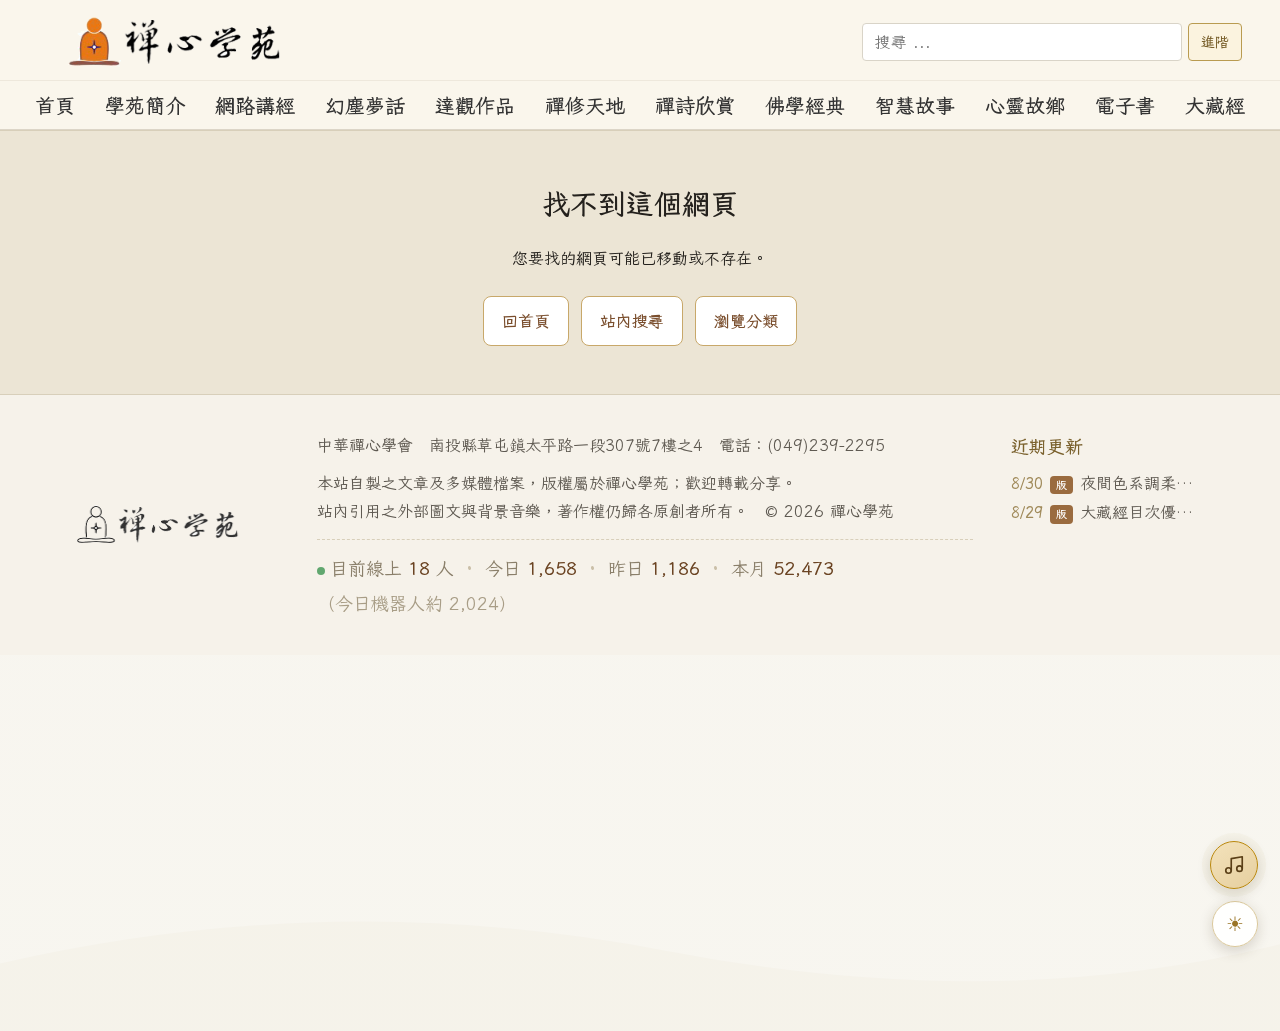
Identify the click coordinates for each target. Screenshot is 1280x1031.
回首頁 (526, 321)
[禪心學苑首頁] (176, 42)
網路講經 (255, 105)
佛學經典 (805, 105)
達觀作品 (475, 105)
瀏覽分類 (746, 321)
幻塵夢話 (365, 105)
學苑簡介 (145, 105)
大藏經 (1215, 105)
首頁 (55, 105)
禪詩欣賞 (695, 105)
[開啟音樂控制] (1234, 865)
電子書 (1125, 105)
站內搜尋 (632, 321)
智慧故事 (915, 105)
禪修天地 (585, 105)
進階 (1215, 42)
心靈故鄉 (1025, 105)
